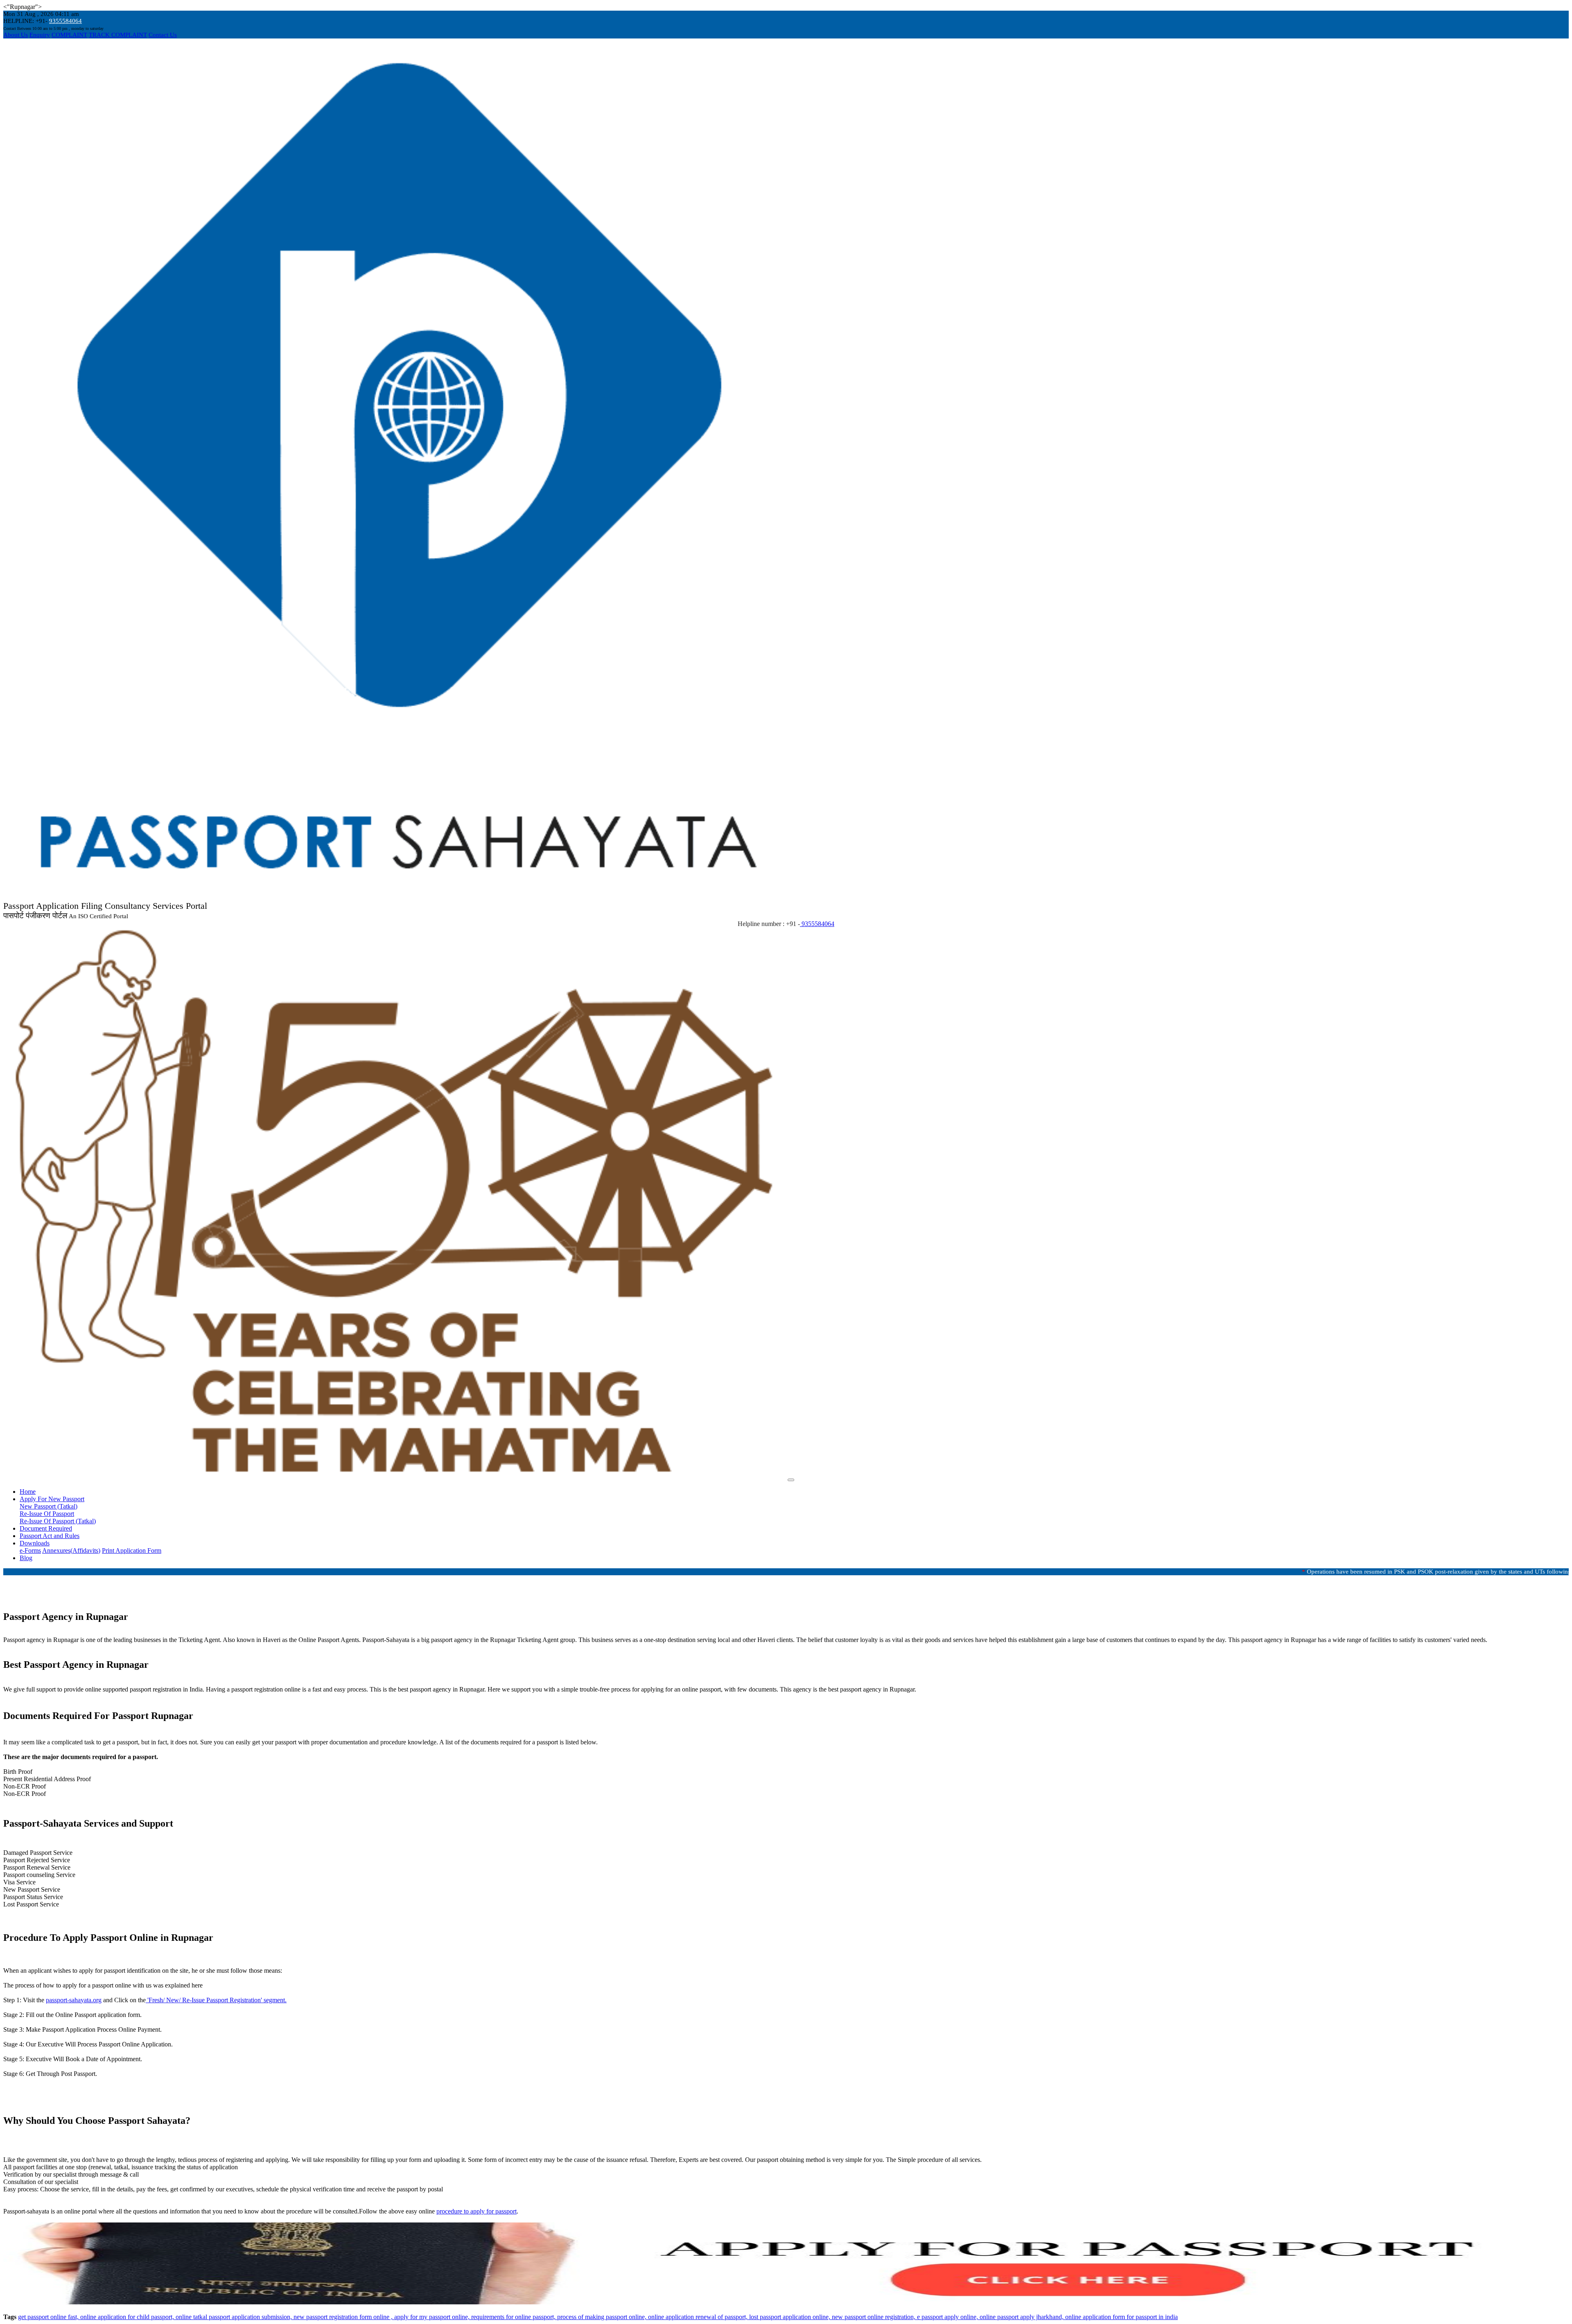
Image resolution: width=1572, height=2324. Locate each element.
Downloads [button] (35, 1543)
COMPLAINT (69, 35)
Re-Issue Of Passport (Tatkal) (58, 1521)
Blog (26, 1558)
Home (28, 1492)
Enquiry (40, 35)
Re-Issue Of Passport (47, 1514)
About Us (16, 35)
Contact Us (163, 35)
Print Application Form (132, 1550)
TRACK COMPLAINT (118, 35)
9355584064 (65, 21)
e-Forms (30, 1550)
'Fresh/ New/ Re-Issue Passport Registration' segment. (216, 2000)
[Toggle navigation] (791, 1480)
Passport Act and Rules (50, 1536)
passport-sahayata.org (74, 2000)
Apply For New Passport (52, 1499)
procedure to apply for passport (477, 2211)
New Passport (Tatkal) (49, 1506)
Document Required (46, 1528)
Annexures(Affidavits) (71, 1550)
